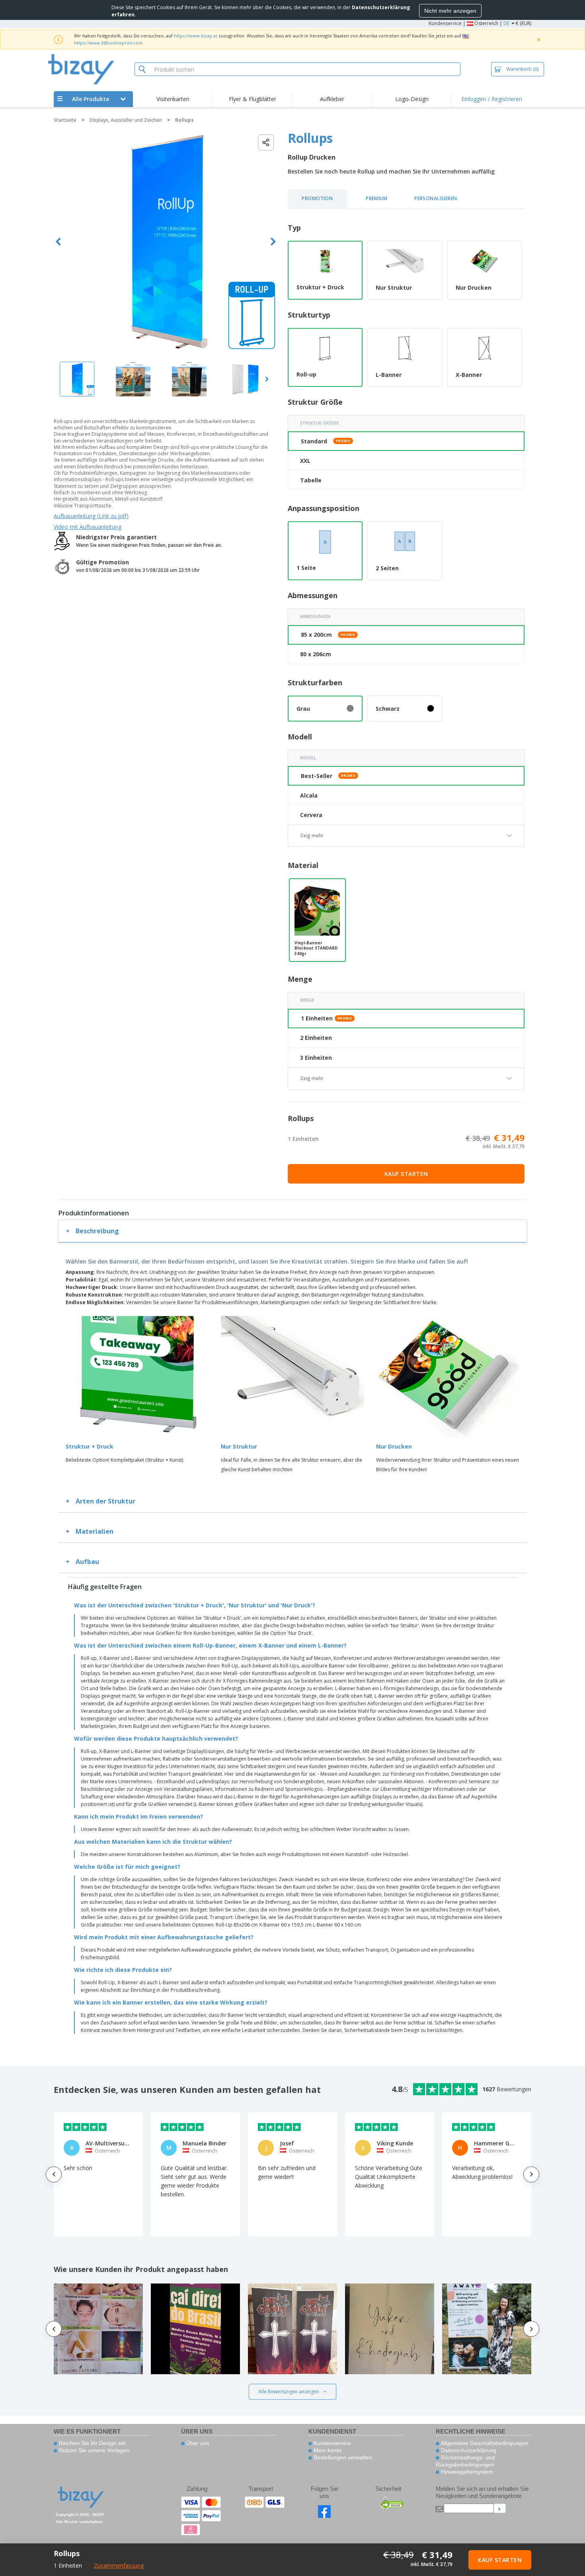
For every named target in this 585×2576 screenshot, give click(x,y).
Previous (58, 242)
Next (273, 242)
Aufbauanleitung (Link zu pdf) (91, 516)
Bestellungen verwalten (342, 2457)
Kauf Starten (406, 1174)
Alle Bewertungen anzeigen (289, 2392)
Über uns (197, 2443)
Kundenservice (445, 23)
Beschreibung (97, 1231)
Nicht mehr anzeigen (450, 11)
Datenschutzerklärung (468, 2450)
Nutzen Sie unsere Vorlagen (93, 2450)
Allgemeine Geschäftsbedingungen (484, 2443)
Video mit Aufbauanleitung (88, 527)
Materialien (95, 1531)
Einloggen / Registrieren (492, 99)
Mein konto (327, 2450)
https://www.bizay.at (196, 36)
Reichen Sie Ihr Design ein (92, 2443)
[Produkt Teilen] (266, 142)
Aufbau (87, 1562)
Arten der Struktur (105, 1501)
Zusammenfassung (119, 2565)
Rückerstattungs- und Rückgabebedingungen (465, 2461)
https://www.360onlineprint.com (108, 43)
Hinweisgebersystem (466, 2472)
